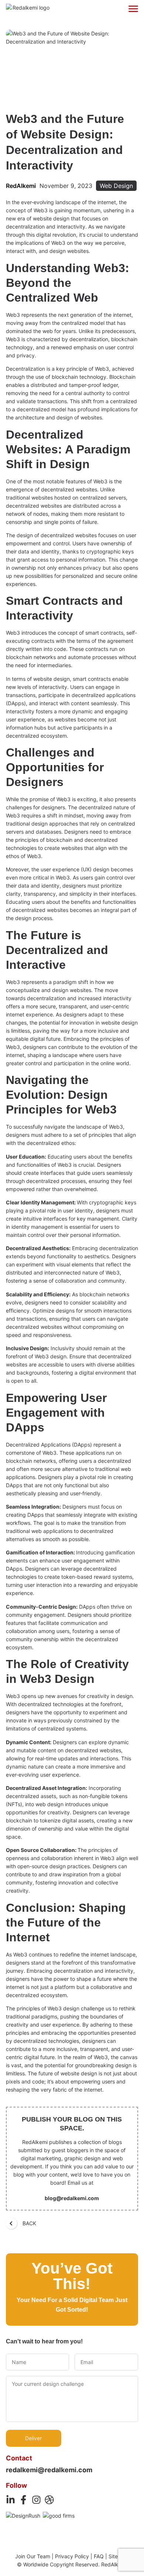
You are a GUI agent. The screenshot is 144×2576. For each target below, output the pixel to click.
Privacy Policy (72, 2556)
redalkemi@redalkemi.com (49, 2470)
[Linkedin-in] (11, 2500)
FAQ (99, 2556)
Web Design (116, 186)
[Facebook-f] (23, 2500)
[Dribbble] (49, 2500)
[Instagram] (36, 2500)
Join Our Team (33, 2556)
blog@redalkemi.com (72, 2198)
